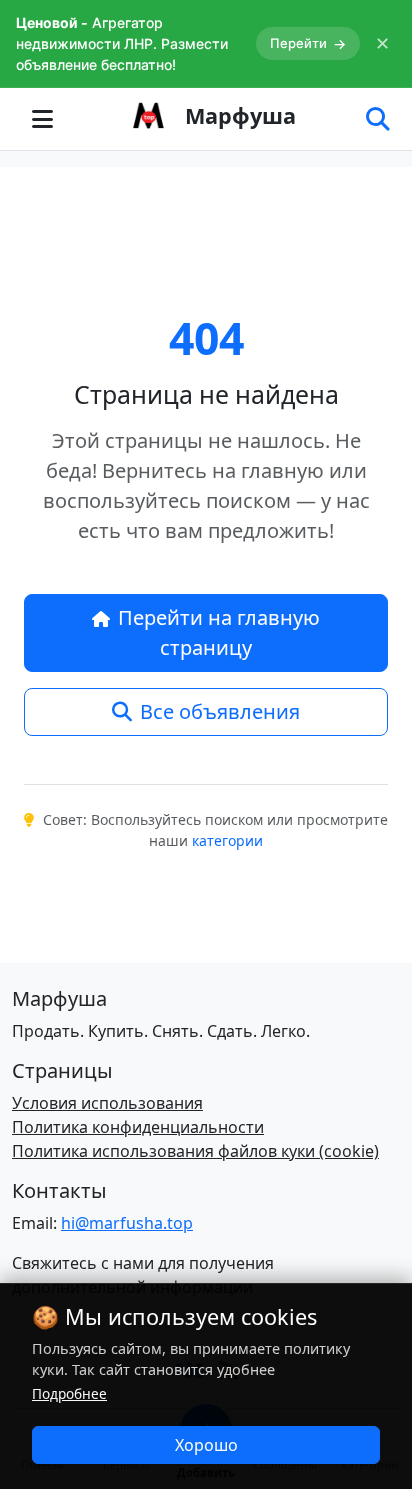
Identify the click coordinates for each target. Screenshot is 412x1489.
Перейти (308, 43)
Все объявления (220, 711)
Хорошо (206, 1445)
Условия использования (107, 1103)
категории (227, 840)
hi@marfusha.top (127, 1223)
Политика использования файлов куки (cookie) (195, 1151)
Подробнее (69, 1393)
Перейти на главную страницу (219, 632)
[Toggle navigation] (42, 119)
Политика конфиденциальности (138, 1127)
